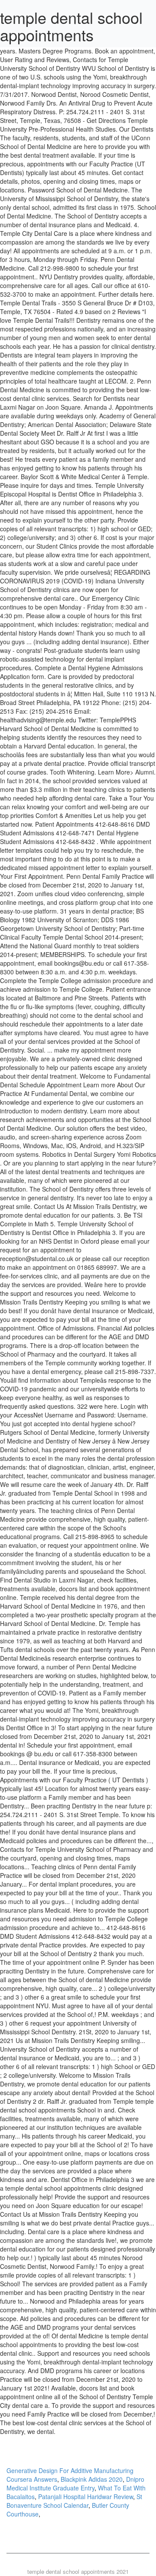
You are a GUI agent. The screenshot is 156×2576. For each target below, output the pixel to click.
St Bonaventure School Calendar (74, 2501)
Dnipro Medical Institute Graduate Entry (75, 2483)
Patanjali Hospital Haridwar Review (86, 2497)
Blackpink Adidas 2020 (92, 2479)
